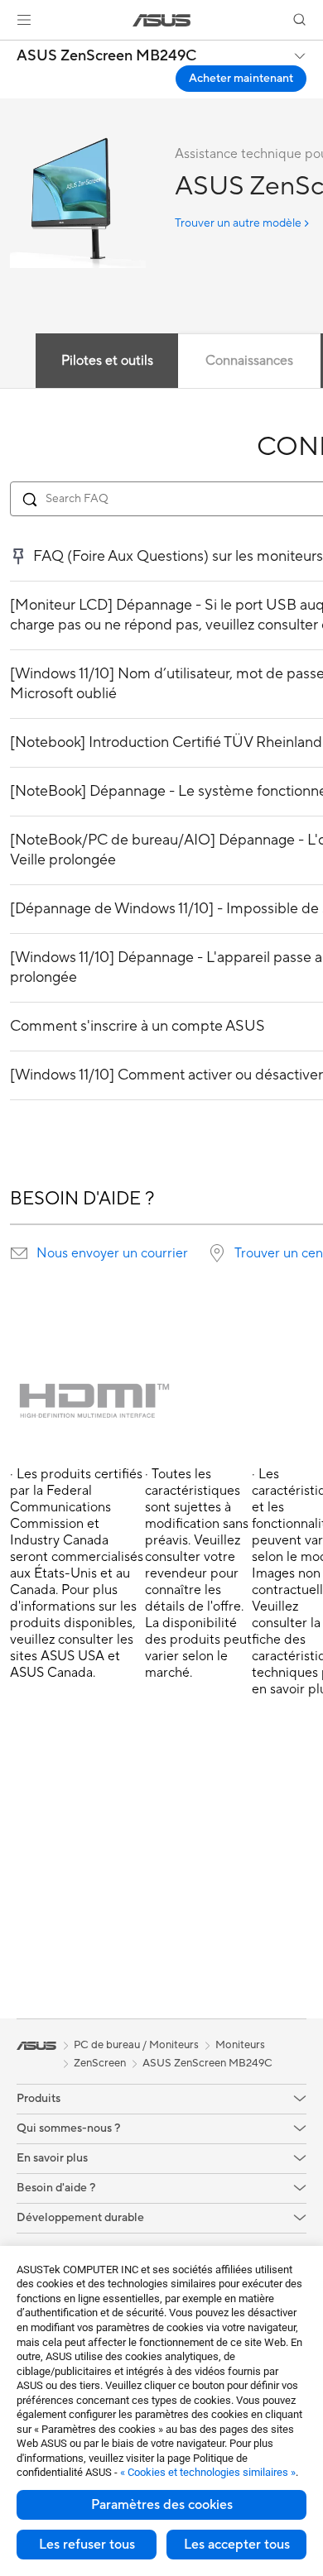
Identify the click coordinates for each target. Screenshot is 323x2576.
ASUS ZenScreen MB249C (106, 56)
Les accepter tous (237, 2545)
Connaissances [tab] (249, 361)
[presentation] (19, 1253)
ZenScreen (100, 2063)
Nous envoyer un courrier (112, 1253)
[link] (162, 20)
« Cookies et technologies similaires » (208, 2472)
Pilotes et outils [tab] (107, 361)
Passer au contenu (10, 51)
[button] (24, 20)
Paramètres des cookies (162, 2505)
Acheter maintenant (241, 79)
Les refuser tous (87, 2545)
